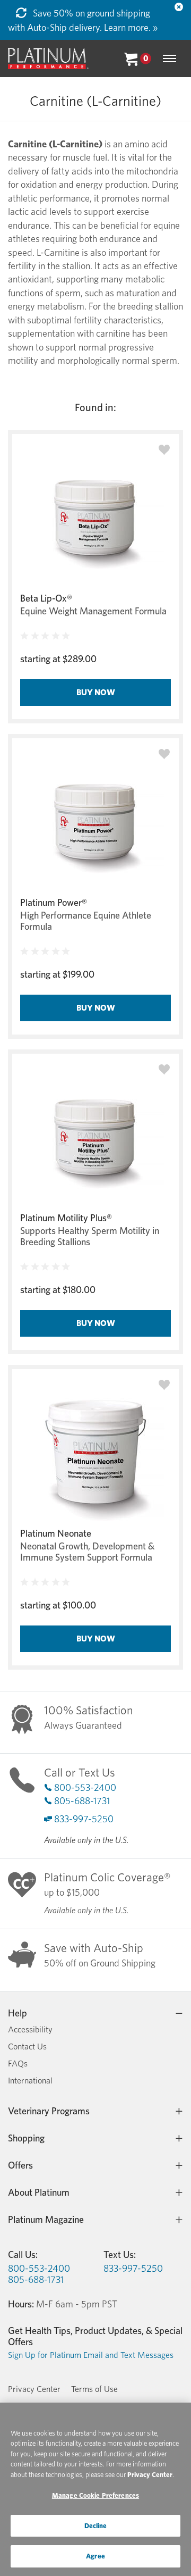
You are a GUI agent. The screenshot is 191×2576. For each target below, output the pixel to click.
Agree (95, 2556)
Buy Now (96, 692)
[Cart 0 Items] (131, 58)
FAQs (18, 2064)
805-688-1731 (82, 1801)
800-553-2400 (85, 1787)
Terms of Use (94, 2389)
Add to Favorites (164, 450)
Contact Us (27, 2046)
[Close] (179, 7)
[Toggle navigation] (170, 59)
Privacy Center (34, 2389)
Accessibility (30, 2029)
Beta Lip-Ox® (46, 598)
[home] (48, 59)
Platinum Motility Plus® (66, 1218)
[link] (66, 636)
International (30, 2081)
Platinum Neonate (56, 1533)
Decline (96, 2526)
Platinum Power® (54, 902)
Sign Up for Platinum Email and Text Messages (91, 2355)
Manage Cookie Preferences (95, 2495)
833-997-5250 (84, 1819)
